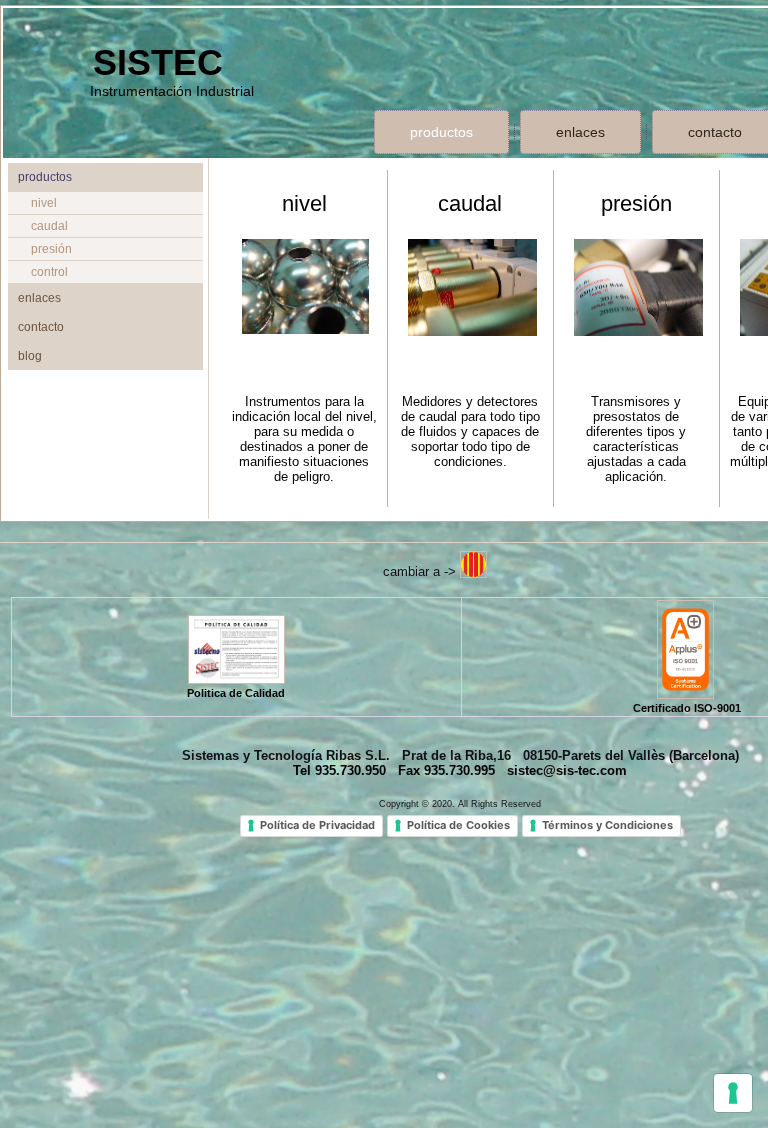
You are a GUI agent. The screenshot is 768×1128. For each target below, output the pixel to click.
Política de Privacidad (317, 825)
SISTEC (158, 62)
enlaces (580, 132)
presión (51, 249)
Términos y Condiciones (607, 825)
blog (30, 356)
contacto (41, 327)
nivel (44, 203)
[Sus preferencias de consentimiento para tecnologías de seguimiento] (733, 1093)
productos (441, 132)
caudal (49, 226)
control (49, 272)
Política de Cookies (458, 825)
